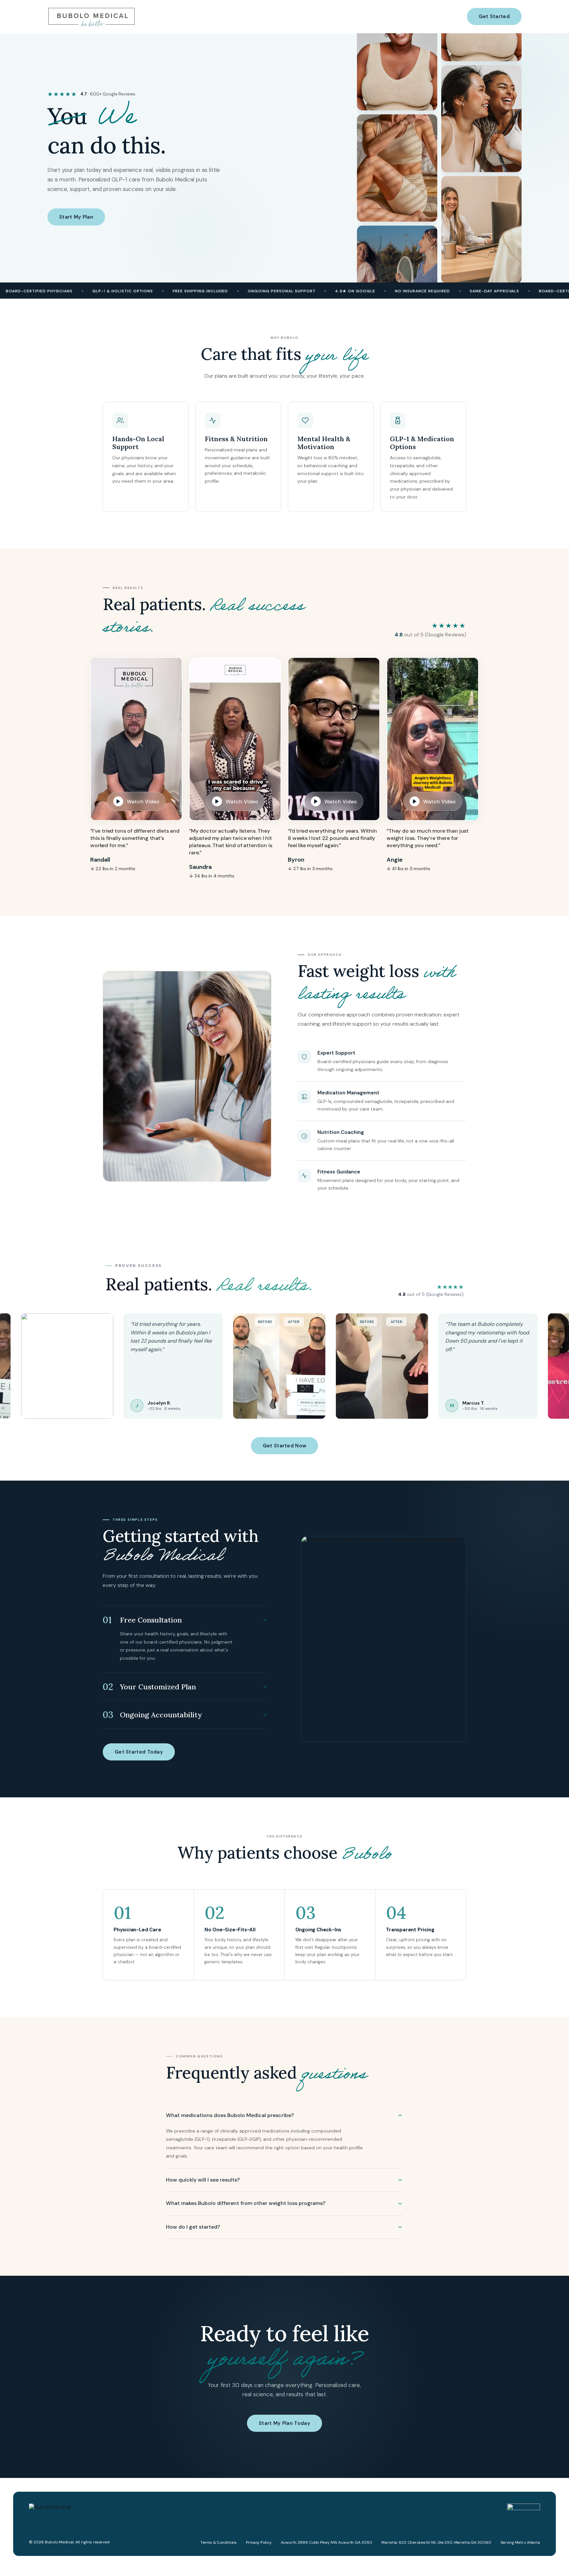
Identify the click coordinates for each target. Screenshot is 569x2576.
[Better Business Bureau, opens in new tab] (524, 2507)
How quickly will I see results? (203, 2180)
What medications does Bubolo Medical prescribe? (230, 2115)
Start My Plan (76, 217)
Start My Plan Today (284, 2423)
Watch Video (143, 802)
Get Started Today (139, 1752)
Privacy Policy (259, 2542)
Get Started (494, 16)
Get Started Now (285, 1446)
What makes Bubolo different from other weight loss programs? (246, 2203)
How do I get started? (193, 2227)
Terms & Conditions (219, 2542)
